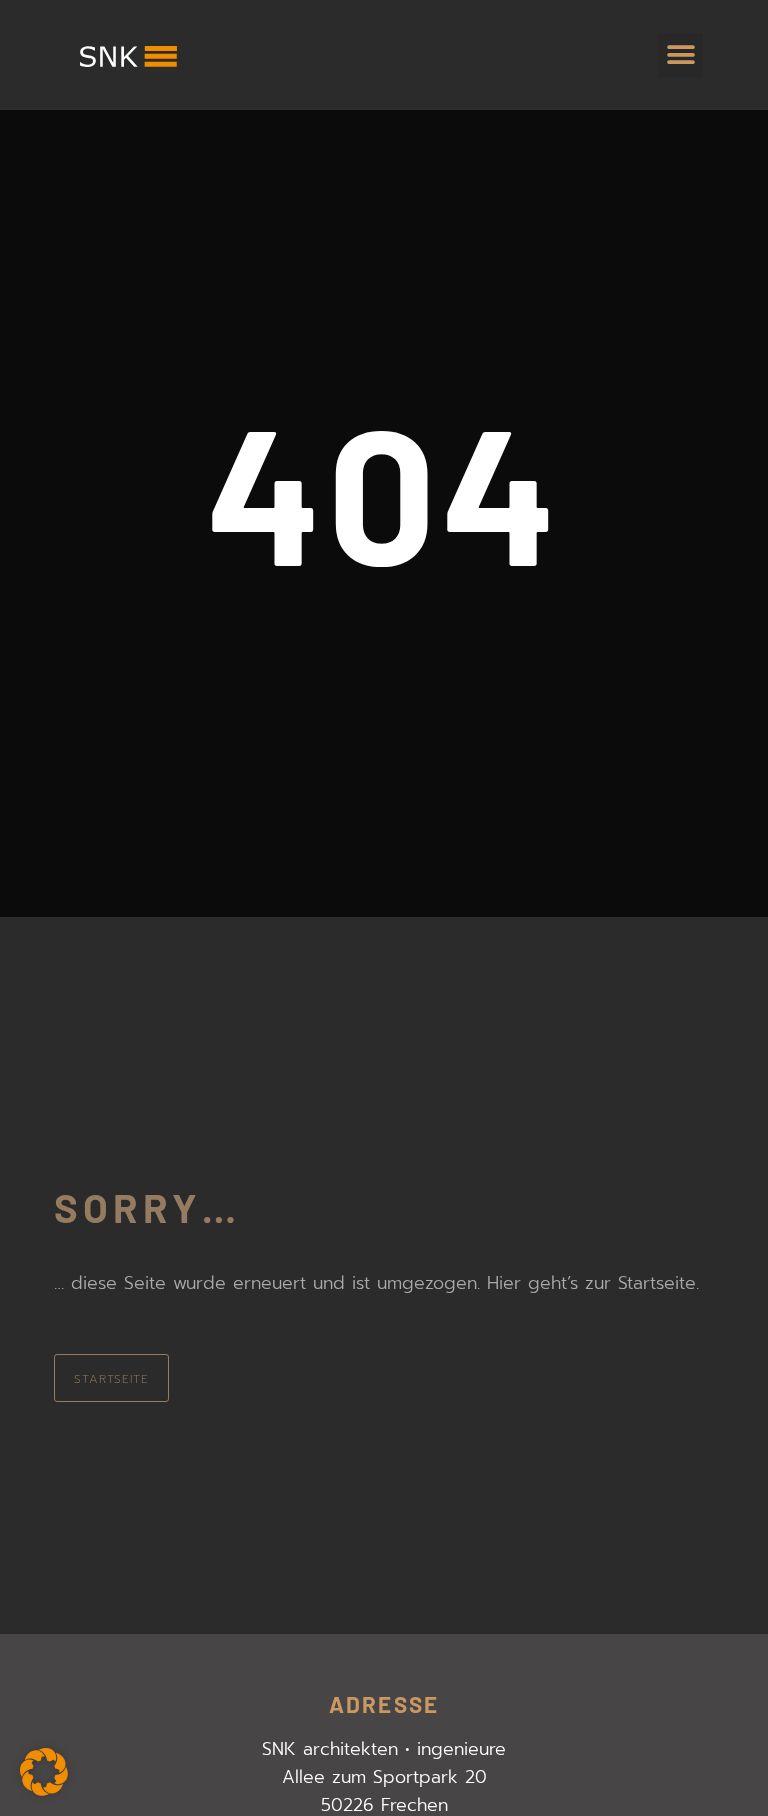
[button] (680, 55)
